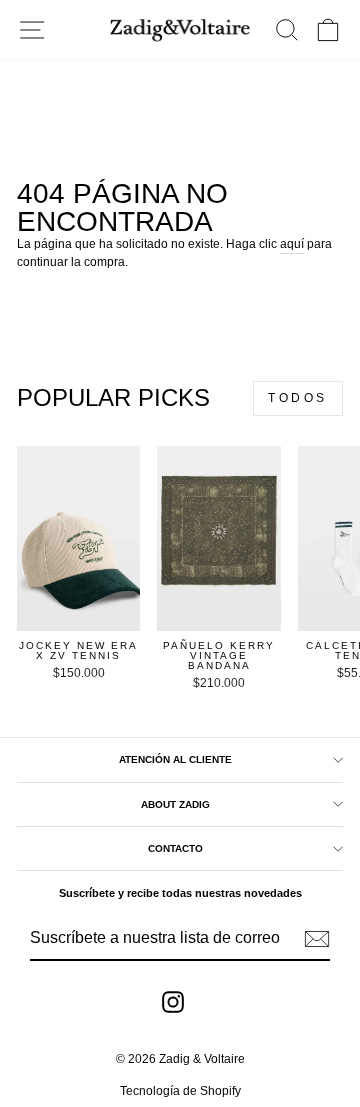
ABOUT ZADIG (175, 804)
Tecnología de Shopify (180, 1091)
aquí (292, 244)
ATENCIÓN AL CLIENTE (175, 759)
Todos (298, 398)
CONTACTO (175, 848)
